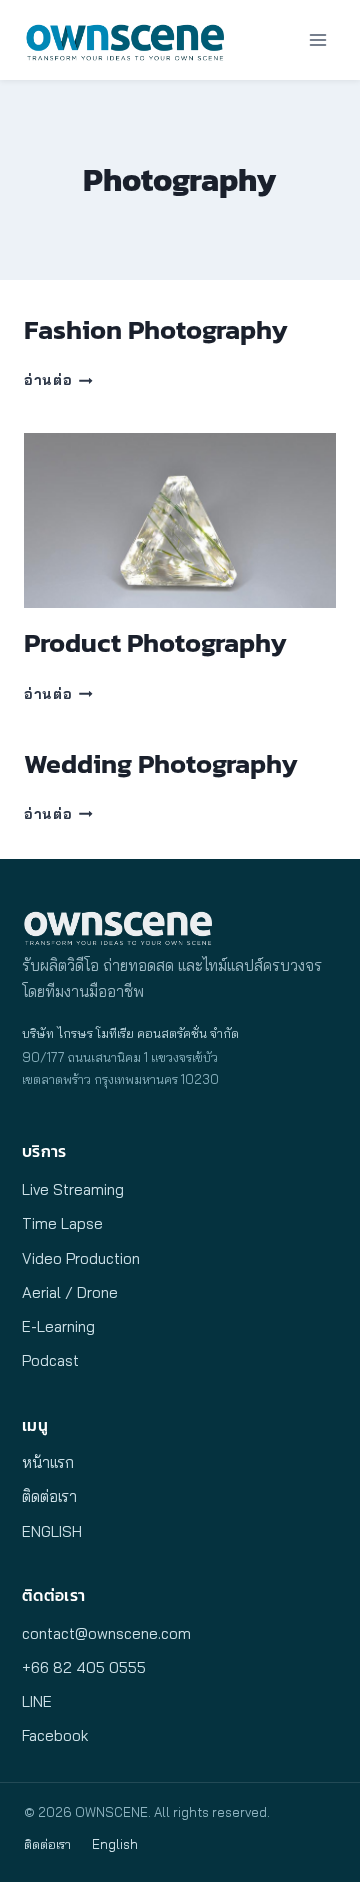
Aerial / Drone (70, 1292)
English (115, 1844)
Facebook (55, 1735)
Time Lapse (62, 1223)
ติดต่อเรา (49, 1496)
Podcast (50, 1360)
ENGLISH (52, 1531)
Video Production (81, 1258)
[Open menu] (317, 39)
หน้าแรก (48, 1462)
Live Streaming (73, 1189)
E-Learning (58, 1326)
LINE (37, 1701)
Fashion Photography (156, 329)
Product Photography (155, 642)
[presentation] (180, 521)
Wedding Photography (161, 763)
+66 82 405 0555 (84, 1667)
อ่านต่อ (58, 379)
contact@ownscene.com (106, 1633)
